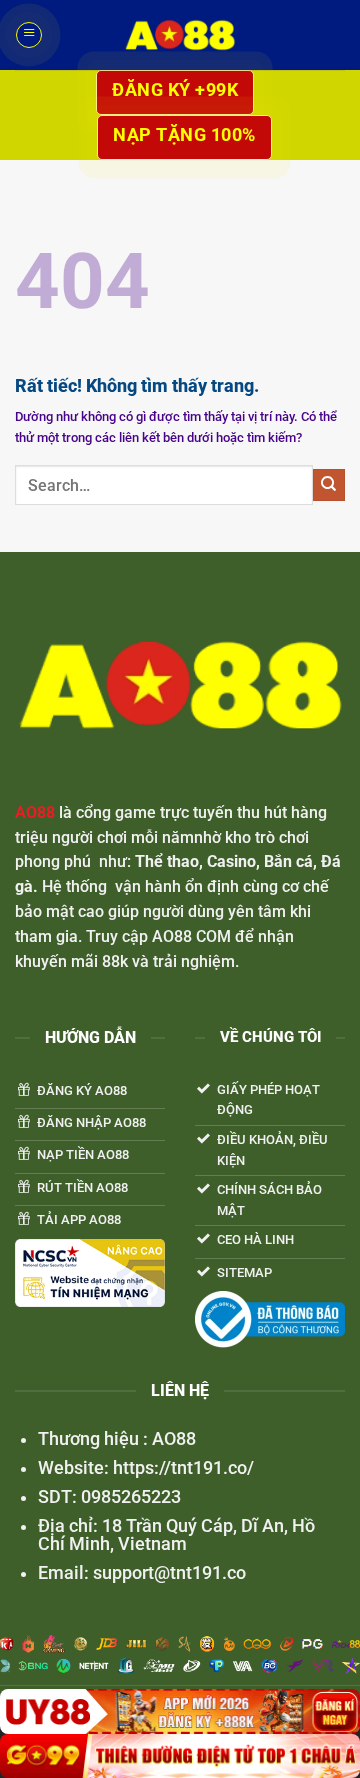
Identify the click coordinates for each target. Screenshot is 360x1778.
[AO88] (180, 35)
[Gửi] (329, 485)
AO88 (35, 812)
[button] (29, 35)
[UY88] (180, 1711)
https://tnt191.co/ (181, 1468)
